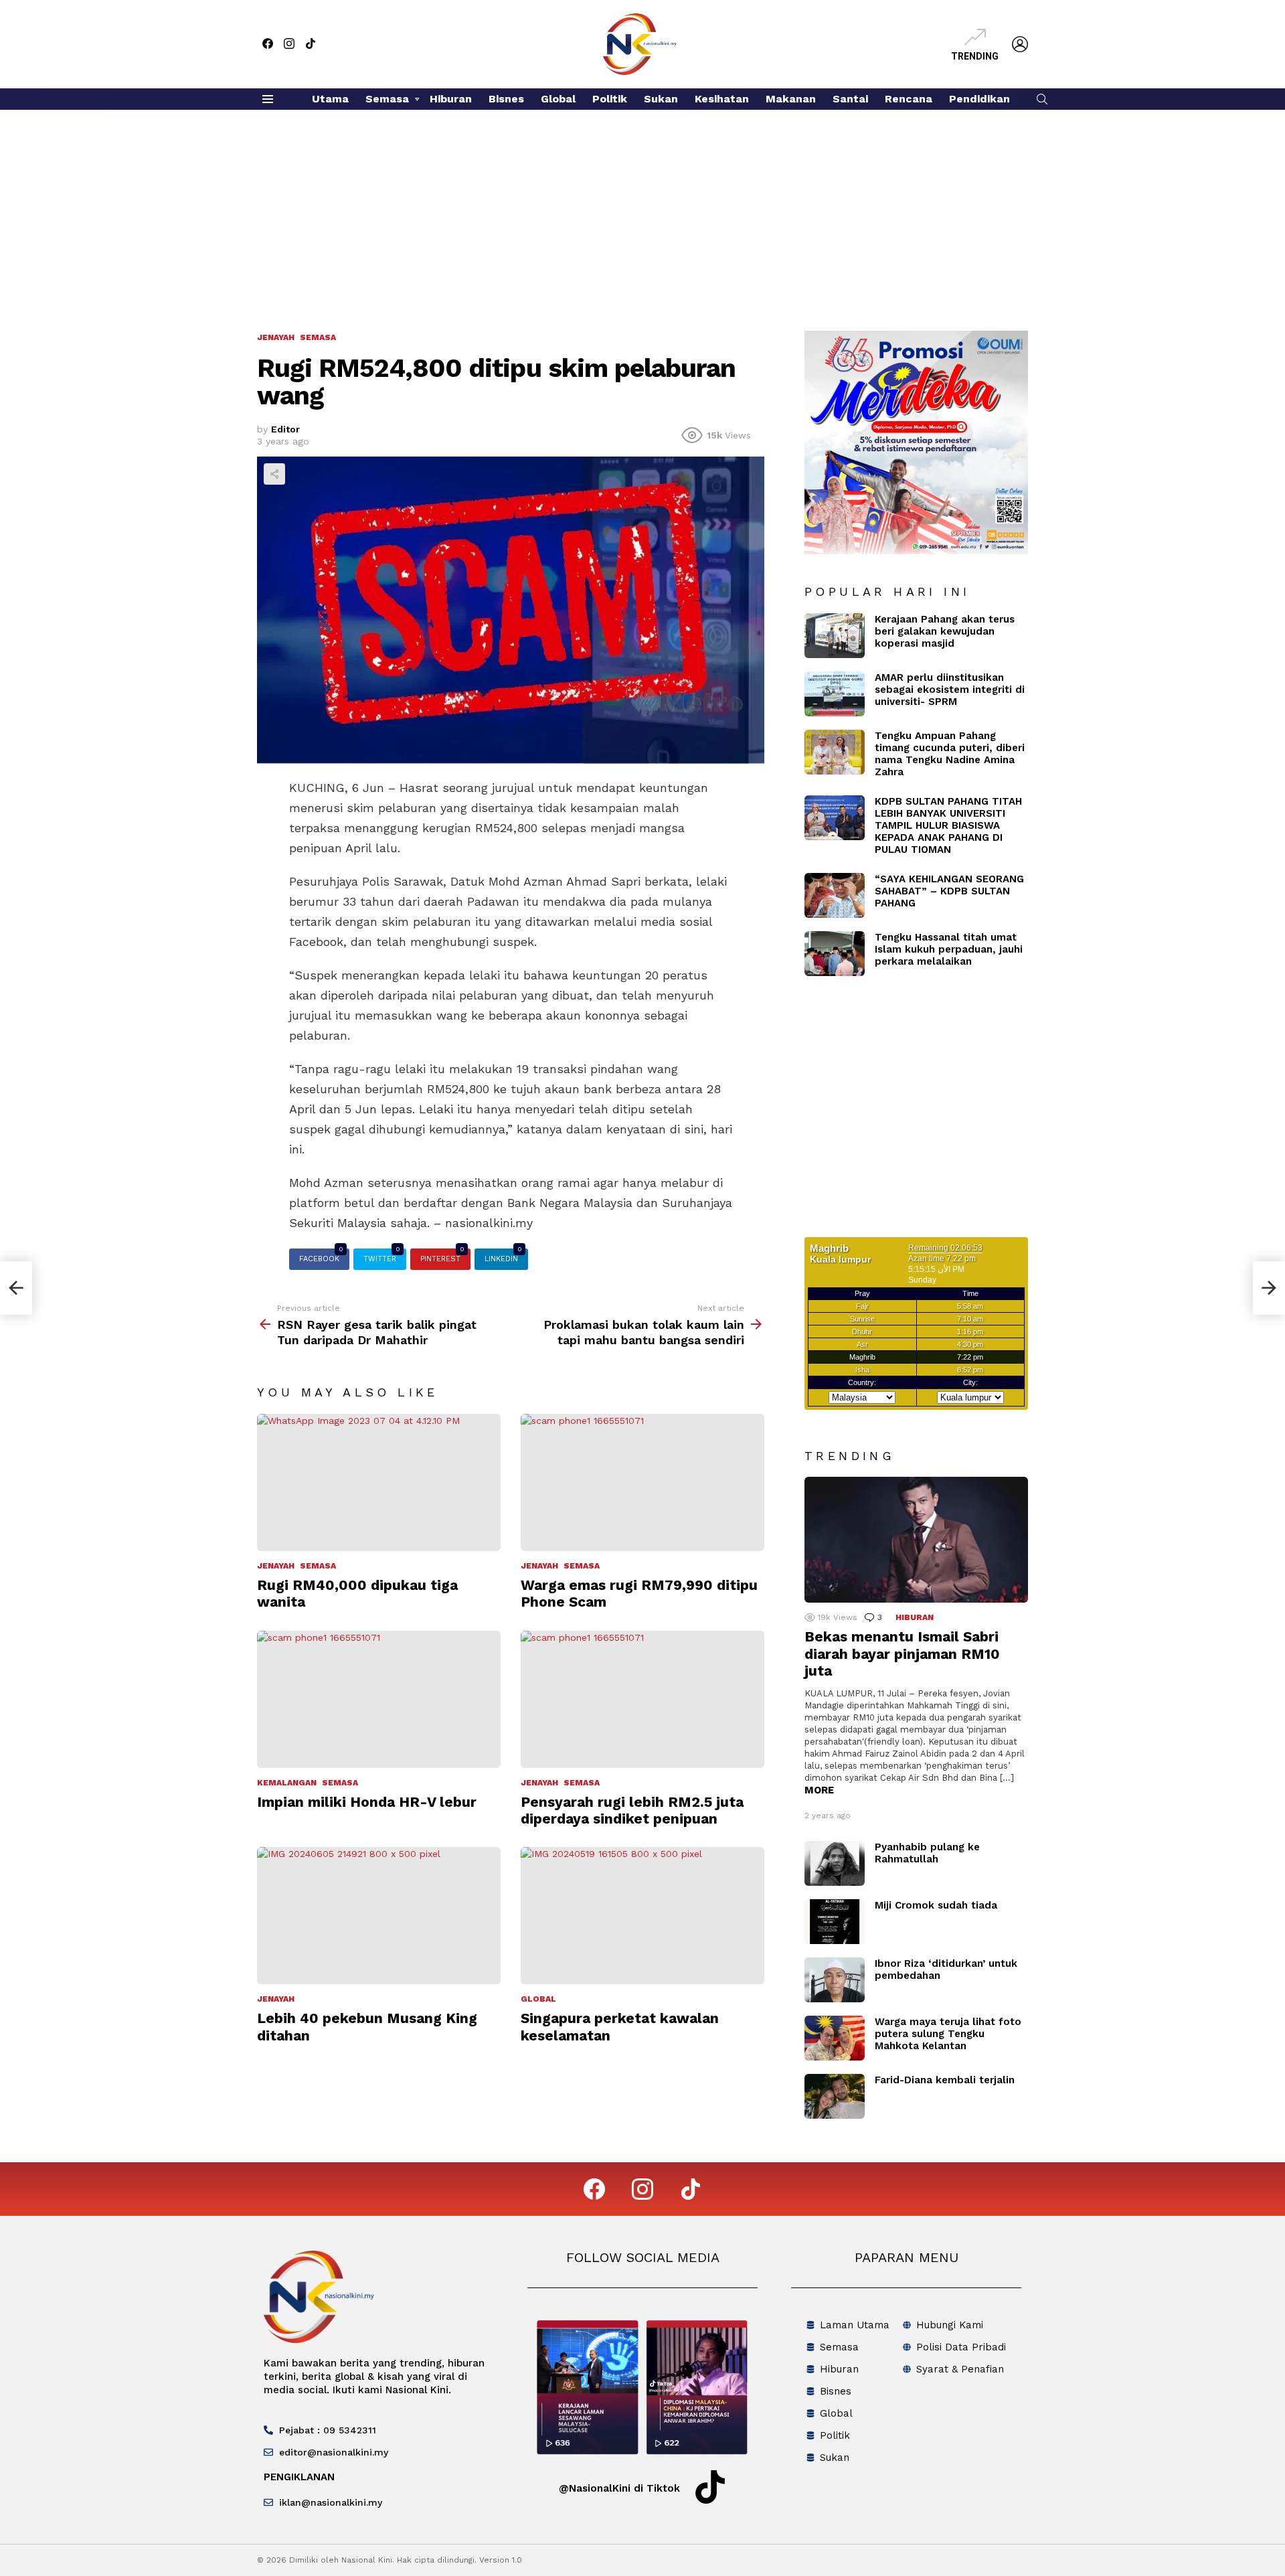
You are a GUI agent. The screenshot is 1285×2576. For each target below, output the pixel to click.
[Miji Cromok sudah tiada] (835, 1922)
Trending (975, 56)
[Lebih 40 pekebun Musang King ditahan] (379, 1916)
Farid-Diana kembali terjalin (945, 2080)
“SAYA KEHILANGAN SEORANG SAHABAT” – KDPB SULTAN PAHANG (949, 891)
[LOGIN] (1020, 44)
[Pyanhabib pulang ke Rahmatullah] (835, 1863)
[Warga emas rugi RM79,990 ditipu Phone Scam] (642, 1482)
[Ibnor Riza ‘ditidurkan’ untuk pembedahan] (835, 1980)
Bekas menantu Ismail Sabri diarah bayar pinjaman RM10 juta (902, 1654)
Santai (850, 99)
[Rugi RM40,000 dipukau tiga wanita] (379, 1482)
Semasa (387, 99)
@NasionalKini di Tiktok (619, 2488)
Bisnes (506, 99)
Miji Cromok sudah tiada (936, 1905)
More (819, 1790)
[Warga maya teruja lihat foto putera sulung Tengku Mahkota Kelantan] (835, 2038)
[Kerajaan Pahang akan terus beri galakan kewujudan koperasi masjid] (835, 636)
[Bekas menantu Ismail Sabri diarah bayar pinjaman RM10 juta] (916, 1540)
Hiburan (451, 99)
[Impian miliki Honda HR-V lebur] (379, 1699)
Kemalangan (287, 1783)
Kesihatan (722, 99)
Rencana (909, 99)
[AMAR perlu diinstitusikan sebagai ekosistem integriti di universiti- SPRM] (835, 694)
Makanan (791, 99)
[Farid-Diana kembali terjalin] (835, 2096)
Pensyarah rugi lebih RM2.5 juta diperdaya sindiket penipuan (632, 1810)
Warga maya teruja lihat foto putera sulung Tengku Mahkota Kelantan (948, 2034)
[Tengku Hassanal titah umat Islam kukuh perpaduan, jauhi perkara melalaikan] (835, 954)
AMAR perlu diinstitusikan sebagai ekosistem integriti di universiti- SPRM (950, 690)
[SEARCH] (1042, 99)
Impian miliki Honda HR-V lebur (367, 1802)
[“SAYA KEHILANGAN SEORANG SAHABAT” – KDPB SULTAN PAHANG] (835, 895)
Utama (330, 99)
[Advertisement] (642, 210)
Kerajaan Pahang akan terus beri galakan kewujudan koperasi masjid (945, 631)
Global (558, 99)
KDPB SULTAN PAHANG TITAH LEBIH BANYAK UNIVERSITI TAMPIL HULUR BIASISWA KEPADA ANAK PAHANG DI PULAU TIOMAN (948, 825)
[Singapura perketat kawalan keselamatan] (642, 1916)
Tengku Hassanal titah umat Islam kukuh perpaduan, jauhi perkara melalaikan (949, 949)
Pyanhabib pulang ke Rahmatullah (927, 1853)
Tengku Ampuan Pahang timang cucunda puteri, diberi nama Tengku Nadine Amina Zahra (950, 754)
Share (274, 474)
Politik (610, 99)
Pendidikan (979, 99)
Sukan (661, 99)
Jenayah (276, 1566)
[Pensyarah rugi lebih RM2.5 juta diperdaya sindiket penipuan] (642, 1699)
